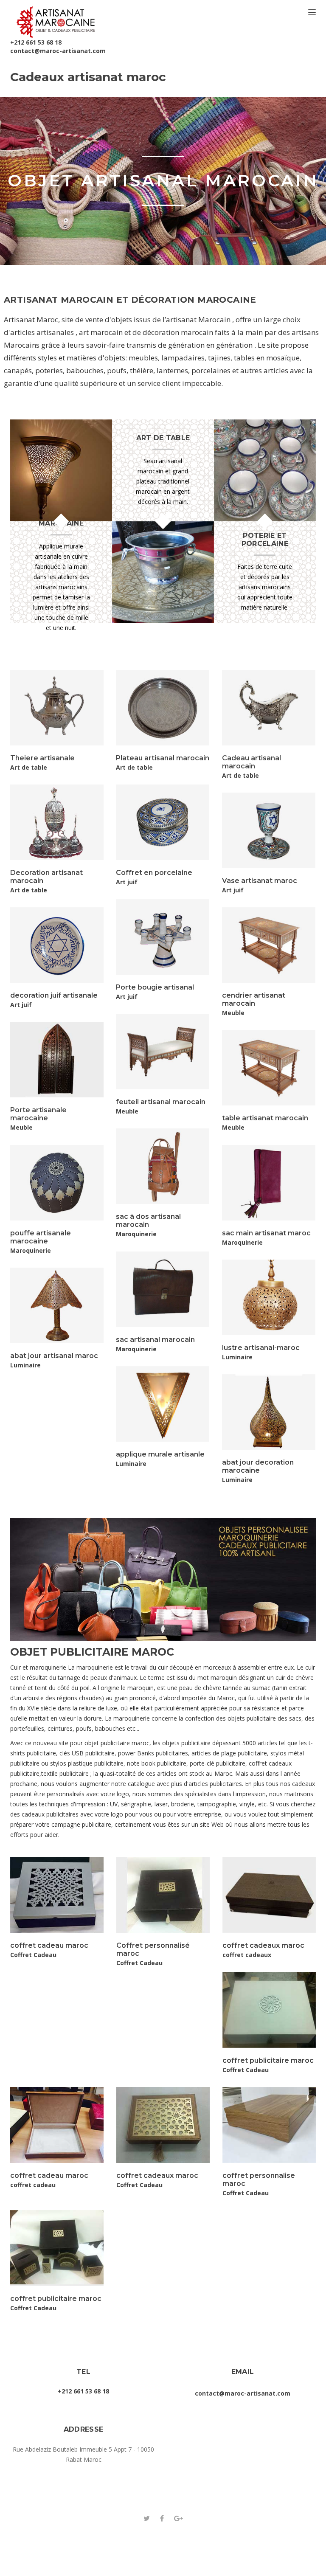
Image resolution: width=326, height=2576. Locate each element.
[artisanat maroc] (56, 19)
